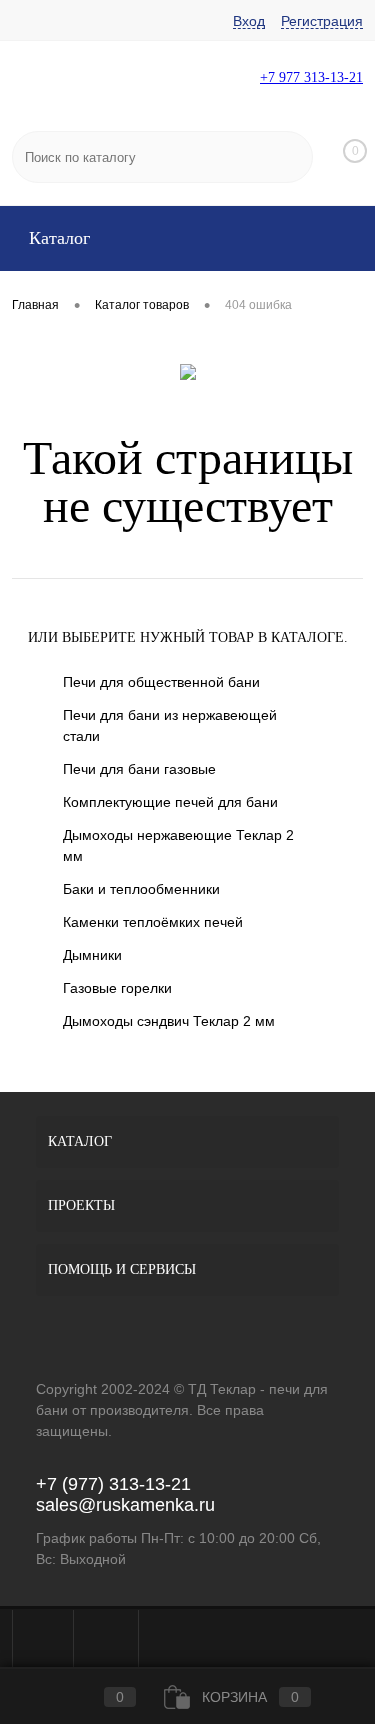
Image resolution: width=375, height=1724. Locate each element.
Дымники (92, 955)
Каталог (57, 238)
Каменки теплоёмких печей (153, 922)
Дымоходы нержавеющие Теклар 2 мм (178, 845)
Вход (249, 21)
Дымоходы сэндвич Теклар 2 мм (169, 1021)
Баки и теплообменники (141, 889)
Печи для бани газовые (139, 769)
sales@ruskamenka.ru (125, 1505)
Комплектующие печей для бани (170, 802)
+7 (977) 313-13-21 (113, 1484)
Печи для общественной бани (161, 682)
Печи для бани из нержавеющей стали (170, 725)
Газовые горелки (117, 988)
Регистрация (322, 21)
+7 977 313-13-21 (311, 77)
